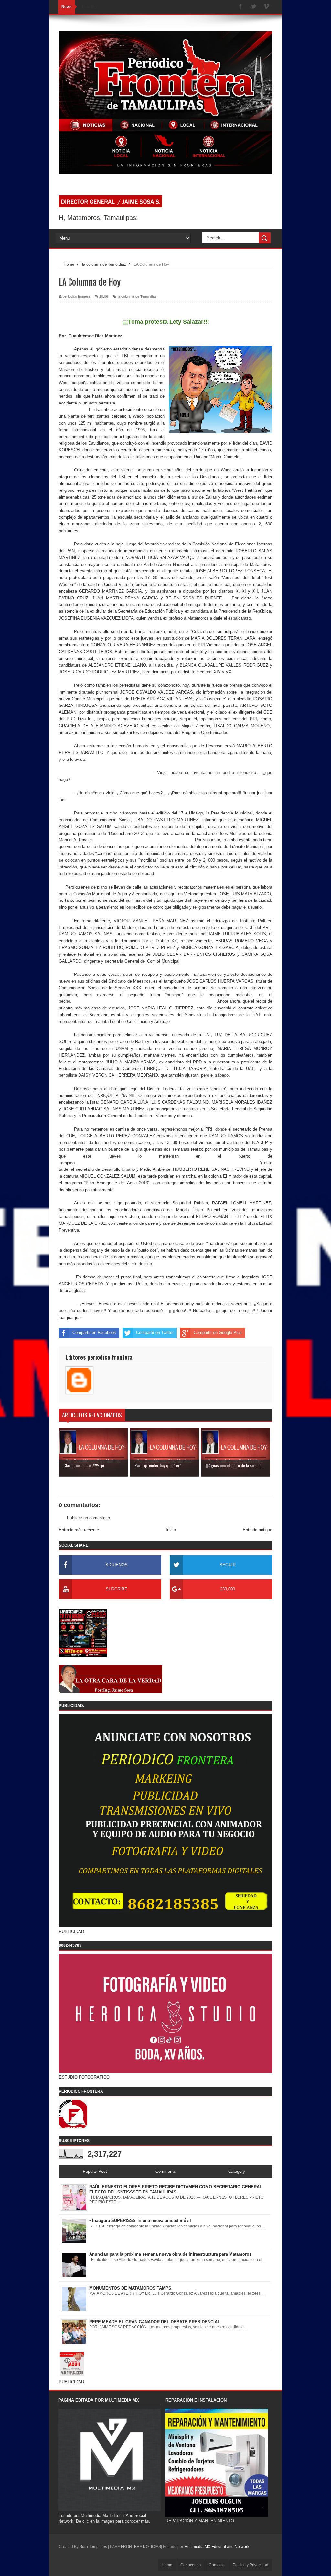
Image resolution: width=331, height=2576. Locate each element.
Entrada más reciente (79, 1530)
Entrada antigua (257, 1530)
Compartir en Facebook (94, 1333)
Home (167, 2565)
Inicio (171, 1530)
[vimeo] (266, 7)
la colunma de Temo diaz (137, 296)
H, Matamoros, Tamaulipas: (98, 218)
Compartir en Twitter (155, 1333)
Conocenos (191, 2565)
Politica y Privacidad (251, 2565)
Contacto (217, 2565)
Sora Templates (93, 2547)
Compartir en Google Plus (218, 1333)
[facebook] (240, 7)
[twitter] (253, 7)
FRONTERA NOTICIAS (141, 2547)
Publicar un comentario (88, 1518)
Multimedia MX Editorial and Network (217, 2547)
